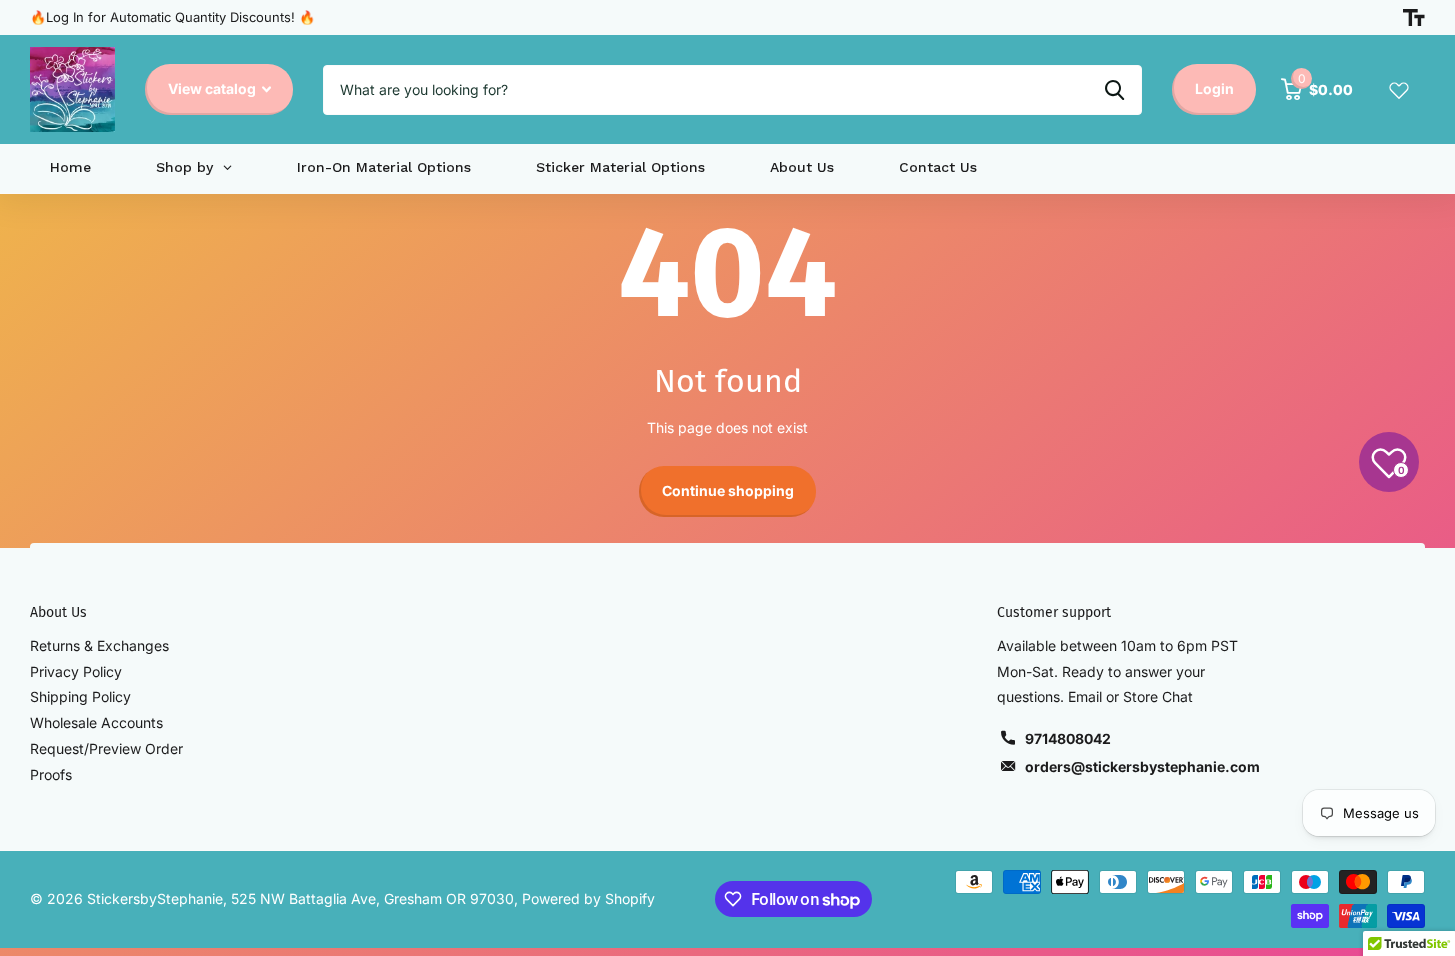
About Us (58, 612)
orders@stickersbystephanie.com (1142, 766)
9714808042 (1068, 738)
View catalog (213, 88)
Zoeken (1114, 90)
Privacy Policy (76, 671)
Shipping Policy (80, 696)
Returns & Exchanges (99, 645)
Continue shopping (728, 490)
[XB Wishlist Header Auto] (1399, 90)
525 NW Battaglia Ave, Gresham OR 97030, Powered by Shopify (443, 898)
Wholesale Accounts (96, 722)
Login (1214, 88)
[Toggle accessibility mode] (1414, 18)
